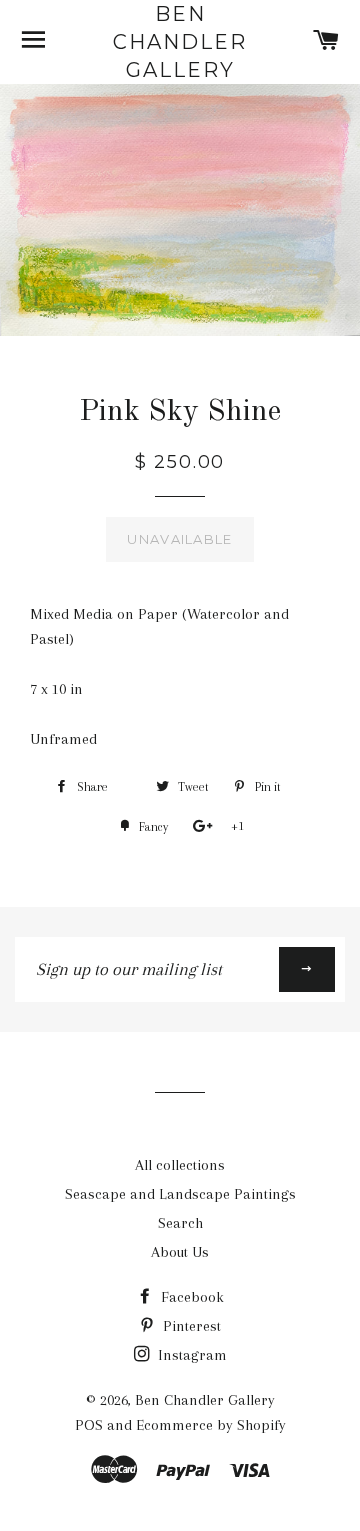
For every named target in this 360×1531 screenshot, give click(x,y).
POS (89, 1425)
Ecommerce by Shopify (211, 1425)
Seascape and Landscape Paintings (180, 1194)
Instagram (190, 1355)
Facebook (190, 1297)
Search (180, 1223)
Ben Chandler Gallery (180, 42)
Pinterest (190, 1326)
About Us (180, 1252)
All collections (180, 1165)
